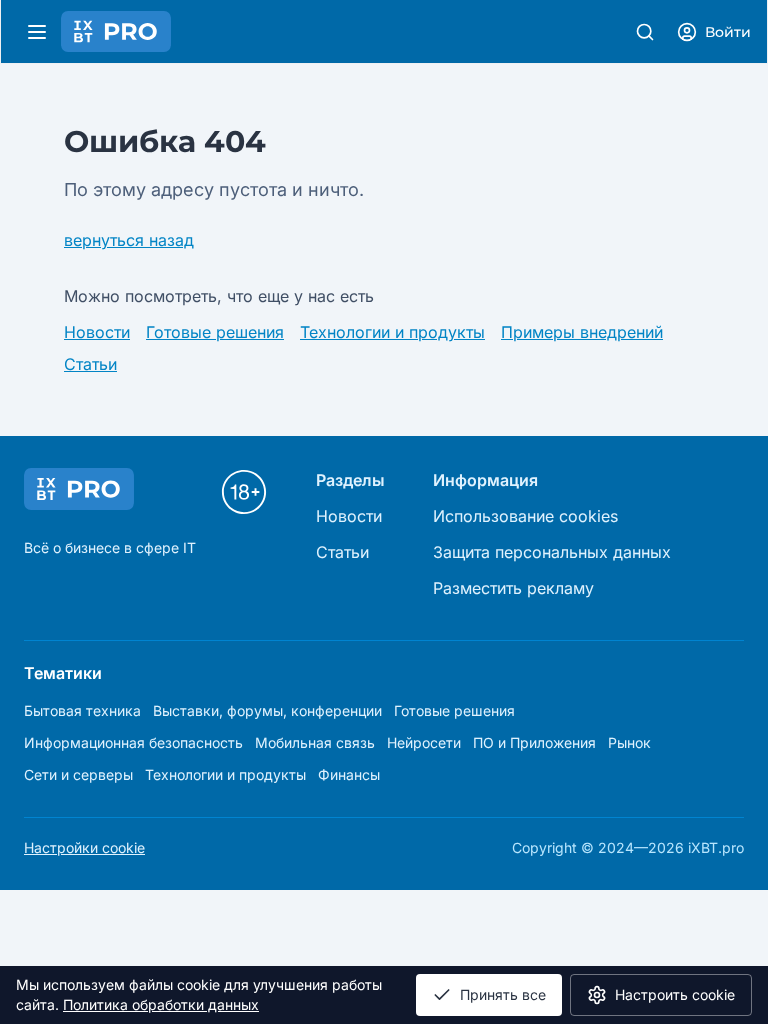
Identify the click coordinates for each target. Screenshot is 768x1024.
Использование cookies (525, 516)
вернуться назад (129, 240)
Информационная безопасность (133, 742)
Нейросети (424, 742)
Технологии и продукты (392, 332)
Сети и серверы (78, 774)
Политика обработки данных (161, 1004)
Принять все (503, 994)
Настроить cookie (675, 994)
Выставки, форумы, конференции (267, 710)
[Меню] (37, 32)
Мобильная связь (315, 742)
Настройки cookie (84, 847)
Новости (97, 332)
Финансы (349, 774)
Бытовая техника (82, 710)
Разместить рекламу (513, 588)
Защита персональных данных (552, 552)
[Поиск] (645, 32)
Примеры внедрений (582, 332)
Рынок (629, 742)
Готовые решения (215, 332)
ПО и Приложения (534, 742)
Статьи (90, 364)
